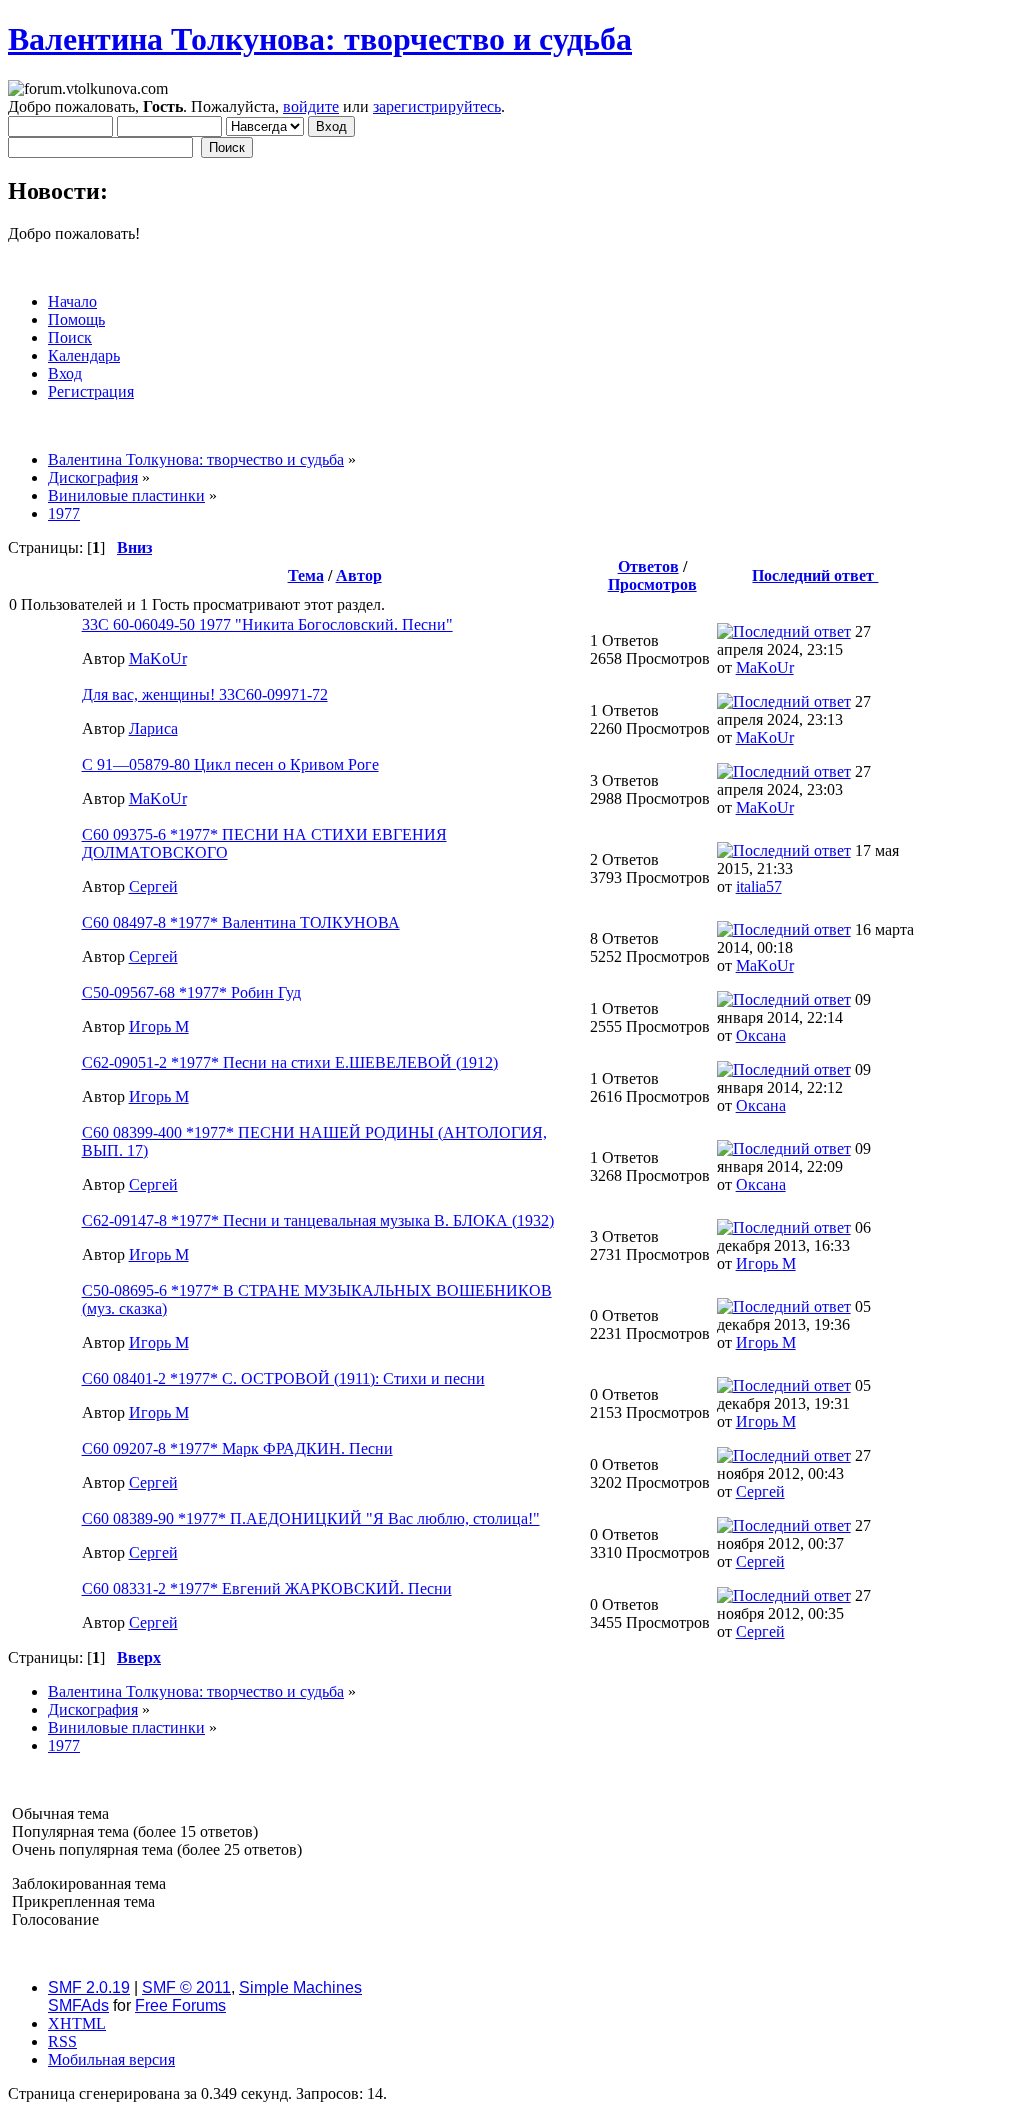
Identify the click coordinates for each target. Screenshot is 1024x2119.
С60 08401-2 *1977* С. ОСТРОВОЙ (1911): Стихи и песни (283, 1378)
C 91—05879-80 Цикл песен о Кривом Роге (230, 764)
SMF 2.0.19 (89, 1987)
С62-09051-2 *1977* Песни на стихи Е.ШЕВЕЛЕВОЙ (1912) (290, 1062)
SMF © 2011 (186, 1987)
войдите (311, 106)
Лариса (153, 728)
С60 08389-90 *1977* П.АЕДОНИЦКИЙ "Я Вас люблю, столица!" (311, 1518)
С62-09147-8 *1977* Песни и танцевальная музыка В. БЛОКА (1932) (318, 1220)
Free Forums (180, 2005)
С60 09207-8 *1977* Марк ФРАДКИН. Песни (237, 1448)
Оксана (761, 1035)
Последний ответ (815, 575)
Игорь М (159, 1026)
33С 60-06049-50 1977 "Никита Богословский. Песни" (267, 624)
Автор (359, 575)
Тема (306, 575)
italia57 (759, 886)
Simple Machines (300, 1987)
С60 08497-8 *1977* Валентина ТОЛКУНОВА (241, 922)
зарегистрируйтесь (437, 106)
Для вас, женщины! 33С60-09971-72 (205, 694)
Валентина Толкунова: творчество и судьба (320, 39)
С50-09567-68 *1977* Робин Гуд (191, 992)
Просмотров (652, 584)
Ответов (648, 566)
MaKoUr (158, 658)
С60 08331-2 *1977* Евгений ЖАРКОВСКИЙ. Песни (267, 1588)
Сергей (153, 886)
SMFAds (78, 2005)
